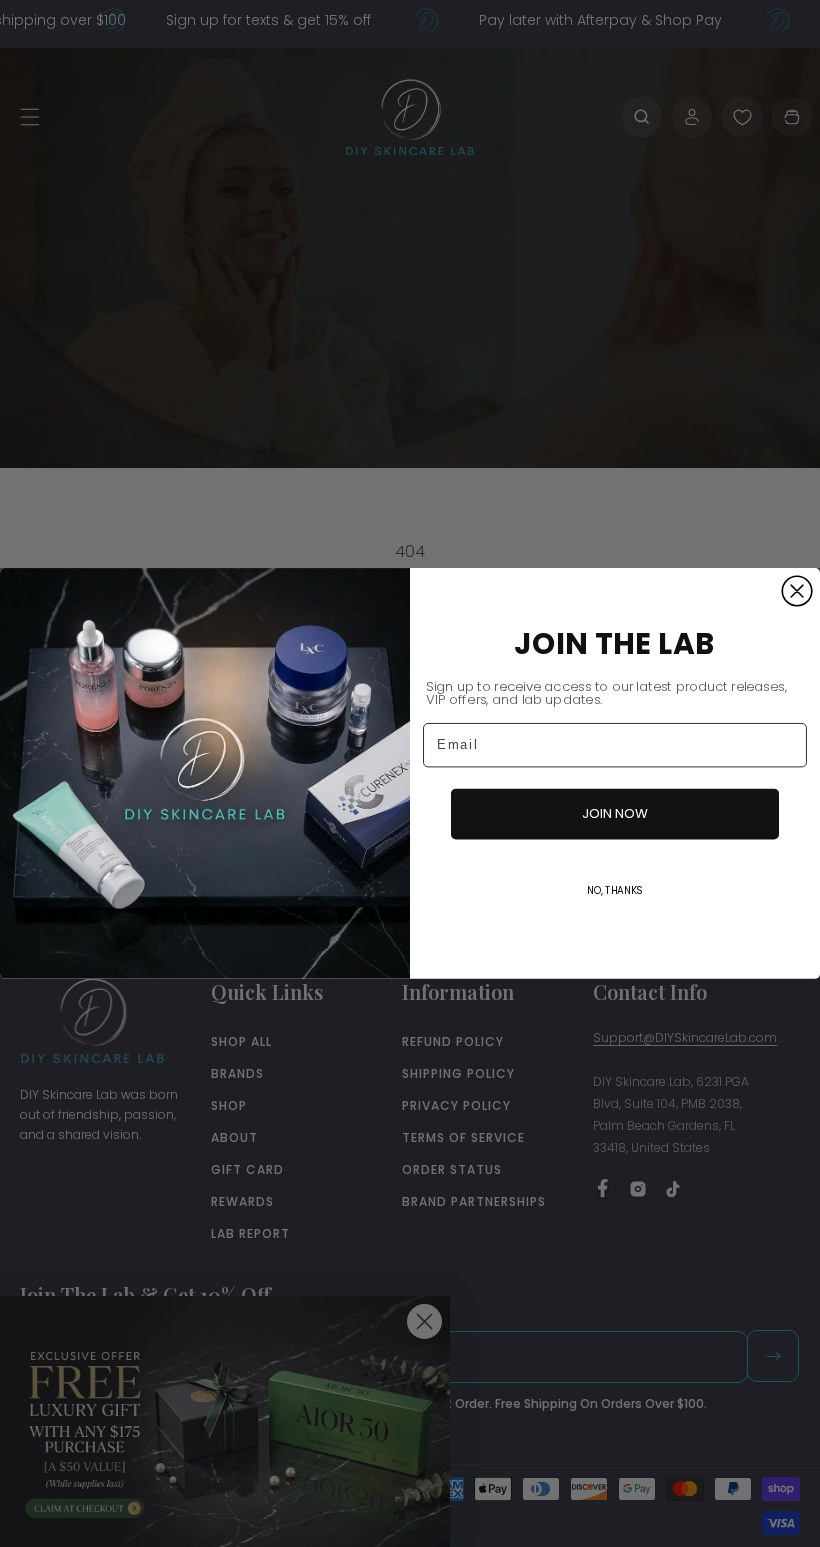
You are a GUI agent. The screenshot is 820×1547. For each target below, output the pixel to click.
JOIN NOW (615, 813)
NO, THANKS (615, 891)
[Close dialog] (797, 591)
